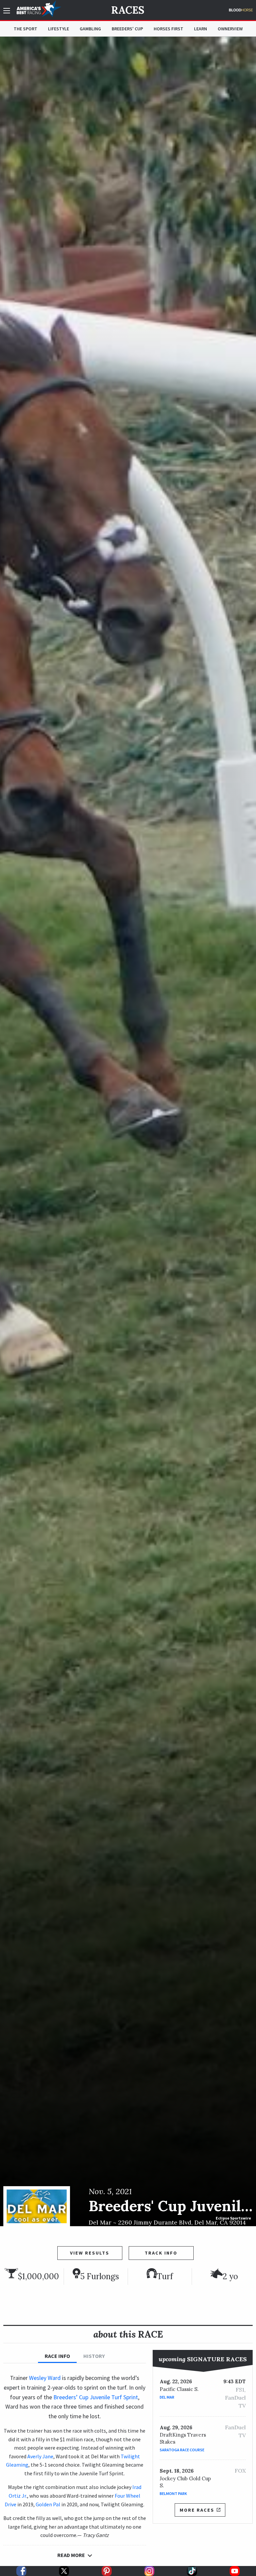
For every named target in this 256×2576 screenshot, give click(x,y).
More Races (197, 2510)
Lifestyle (58, 29)
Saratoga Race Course (182, 2450)
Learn (200, 29)
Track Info (161, 2253)
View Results (90, 2253)
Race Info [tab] (57, 2356)
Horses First (168, 29)
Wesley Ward (45, 2378)
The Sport (25, 29)
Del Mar (167, 2397)
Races (128, 10)
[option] (128, 1131)
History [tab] (94, 2356)
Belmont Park (173, 2493)
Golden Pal (48, 2504)
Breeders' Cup (127, 29)
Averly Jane (40, 2456)
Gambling (90, 29)
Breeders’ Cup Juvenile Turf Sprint (96, 2397)
